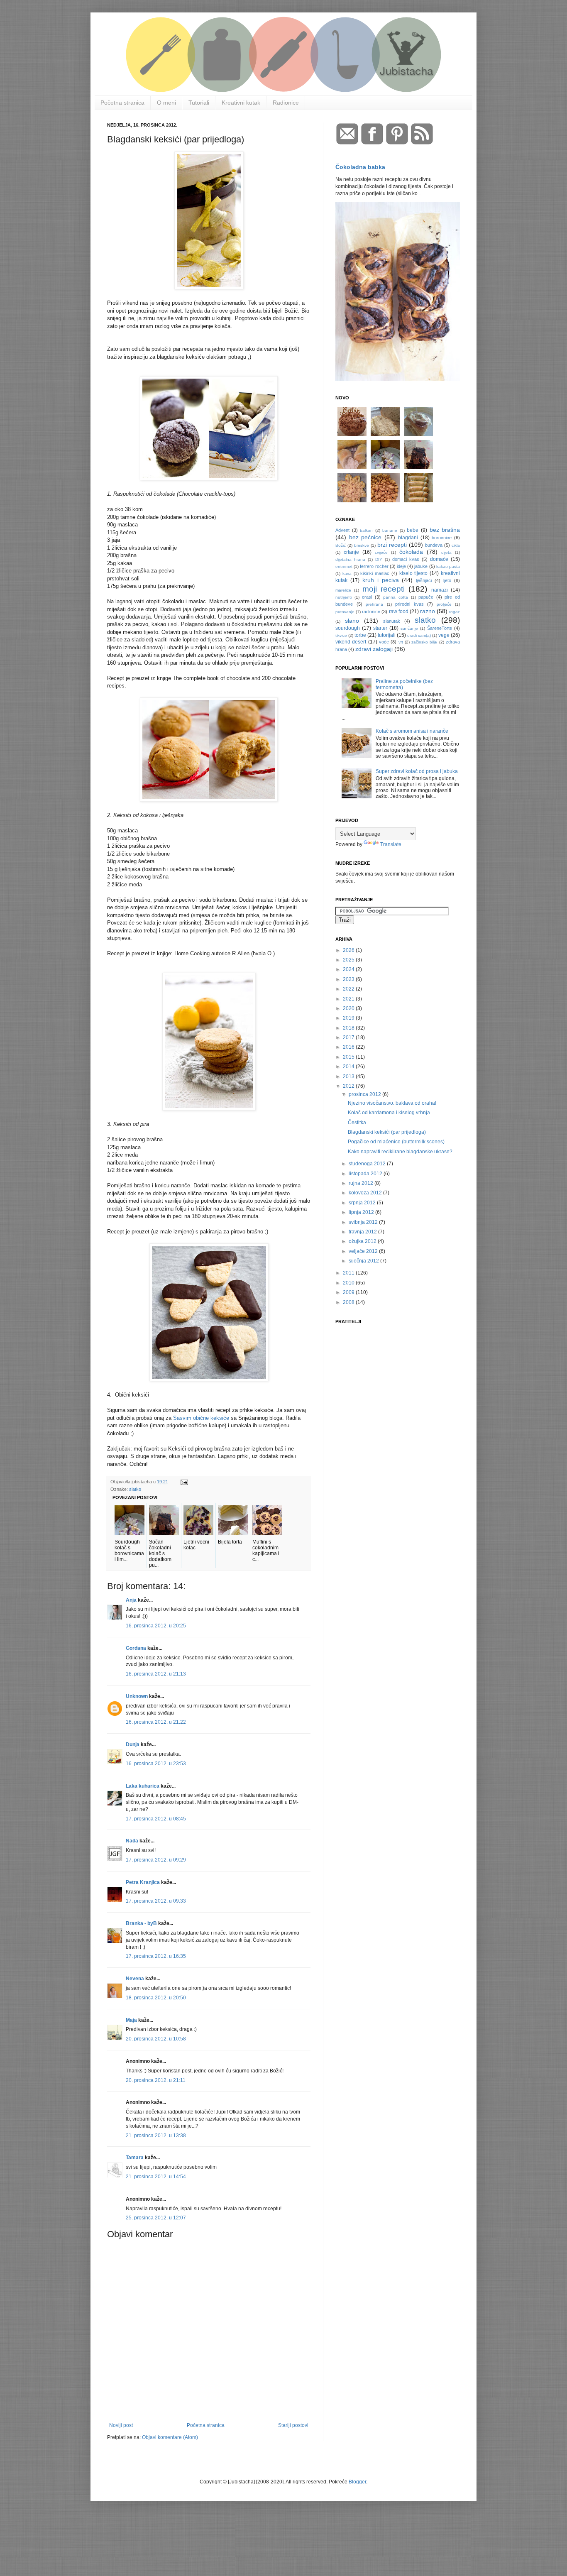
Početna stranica (122, 103)
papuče (426, 597)
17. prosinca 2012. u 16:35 (156, 1956)
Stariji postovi (293, 2425)
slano (352, 621)
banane (390, 530)
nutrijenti (343, 597)
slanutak (392, 621)
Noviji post (121, 2425)
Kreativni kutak (241, 103)
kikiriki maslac (375, 573)
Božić (341, 545)
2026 (349, 950)
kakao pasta (448, 566)
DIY (379, 559)
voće (384, 642)
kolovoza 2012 (366, 1193)
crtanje (351, 552)
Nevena (135, 1979)
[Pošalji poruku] (184, 1482)
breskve (362, 545)
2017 (349, 1037)
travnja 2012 (363, 1232)
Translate (391, 844)
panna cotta (396, 597)
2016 (349, 1047)
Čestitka (357, 1123)
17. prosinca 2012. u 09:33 (156, 1901)
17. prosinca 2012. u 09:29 (156, 1860)
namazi (440, 590)
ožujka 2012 (363, 1241)
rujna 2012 (362, 1183)
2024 (349, 969)
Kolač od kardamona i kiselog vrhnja (389, 1113)
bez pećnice (365, 537)
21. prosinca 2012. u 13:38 (156, 2136)
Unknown (137, 1696)
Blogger (357, 2482)
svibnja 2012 (364, 1222)
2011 (349, 1273)
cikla (456, 545)
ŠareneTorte (440, 628)
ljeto (447, 580)
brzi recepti (392, 545)
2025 (349, 960)
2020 (349, 1008)
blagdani (408, 538)
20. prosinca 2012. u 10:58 (156, 2039)
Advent (342, 530)
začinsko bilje (424, 642)
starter (380, 628)
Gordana (136, 1648)
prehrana (374, 604)
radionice (371, 612)
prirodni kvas (409, 604)
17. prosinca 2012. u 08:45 (156, 1819)
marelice (343, 590)
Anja (131, 1600)
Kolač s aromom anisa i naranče (412, 731)
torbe (360, 635)
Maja (131, 2020)
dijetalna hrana (350, 559)
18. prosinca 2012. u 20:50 (156, 1998)
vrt (401, 642)
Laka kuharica (143, 1786)
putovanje (345, 612)
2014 (349, 1067)
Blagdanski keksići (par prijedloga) (387, 1132)
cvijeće (381, 552)
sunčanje (409, 628)
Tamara (135, 2158)
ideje (401, 566)
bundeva (434, 545)
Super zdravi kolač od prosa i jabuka (417, 771)
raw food (399, 612)
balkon (366, 530)
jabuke (421, 566)
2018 (349, 1028)
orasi (367, 597)
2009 (349, 1292)
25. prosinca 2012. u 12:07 (156, 2218)
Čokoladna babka (360, 167)
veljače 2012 (364, 1251)
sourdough (348, 628)
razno (428, 611)
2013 (349, 1076)
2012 (349, 1086)
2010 (349, 1283)
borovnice (442, 538)
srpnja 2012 (363, 1203)
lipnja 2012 (362, 1212)
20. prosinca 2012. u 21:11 (156, 2080)
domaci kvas (406, 559)
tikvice (341, 635)
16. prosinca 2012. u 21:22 (156, 1722)
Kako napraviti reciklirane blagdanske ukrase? (400, 1152)
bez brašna (445, 530)
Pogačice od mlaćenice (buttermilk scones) (396, 1142)
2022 (349, 989)
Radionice (286, 103)
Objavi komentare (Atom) (170, 2437)
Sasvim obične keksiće (201, 1418)
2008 (349, 1302)
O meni (166, 103)
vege (444, 635)
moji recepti (384, 589)
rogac (455, 612)
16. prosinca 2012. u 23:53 (156, 1764)
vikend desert (351, 642)
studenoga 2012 (368, 1164)
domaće (439, 559)
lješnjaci (424, 580)
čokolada (411, 552)
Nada (132, 1841)
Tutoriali (199, 103)
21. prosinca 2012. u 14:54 (156, 2177)
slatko (135, 1489)
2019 (349, 1018)
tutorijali (387, 635)
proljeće (444, 604)
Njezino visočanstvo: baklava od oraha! (392, 1103)
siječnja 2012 (364, 1261)
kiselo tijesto (414, 573)
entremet (344, 566)
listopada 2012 (366, 1174)
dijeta (446, 552)
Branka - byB (141, 1923)
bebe (413, 530)
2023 (349, 979)
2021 (349, 999)
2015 (349, 1057)
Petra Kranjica (143, 1882)
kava (347, 574)
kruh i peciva (381, 580)
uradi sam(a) (419, 635)
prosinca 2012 (365, 1094)
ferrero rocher (374, 566)
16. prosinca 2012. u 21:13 (156, 1674)
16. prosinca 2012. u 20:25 (156, 1626)
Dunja (133, 1744)
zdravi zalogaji (374, 649)
